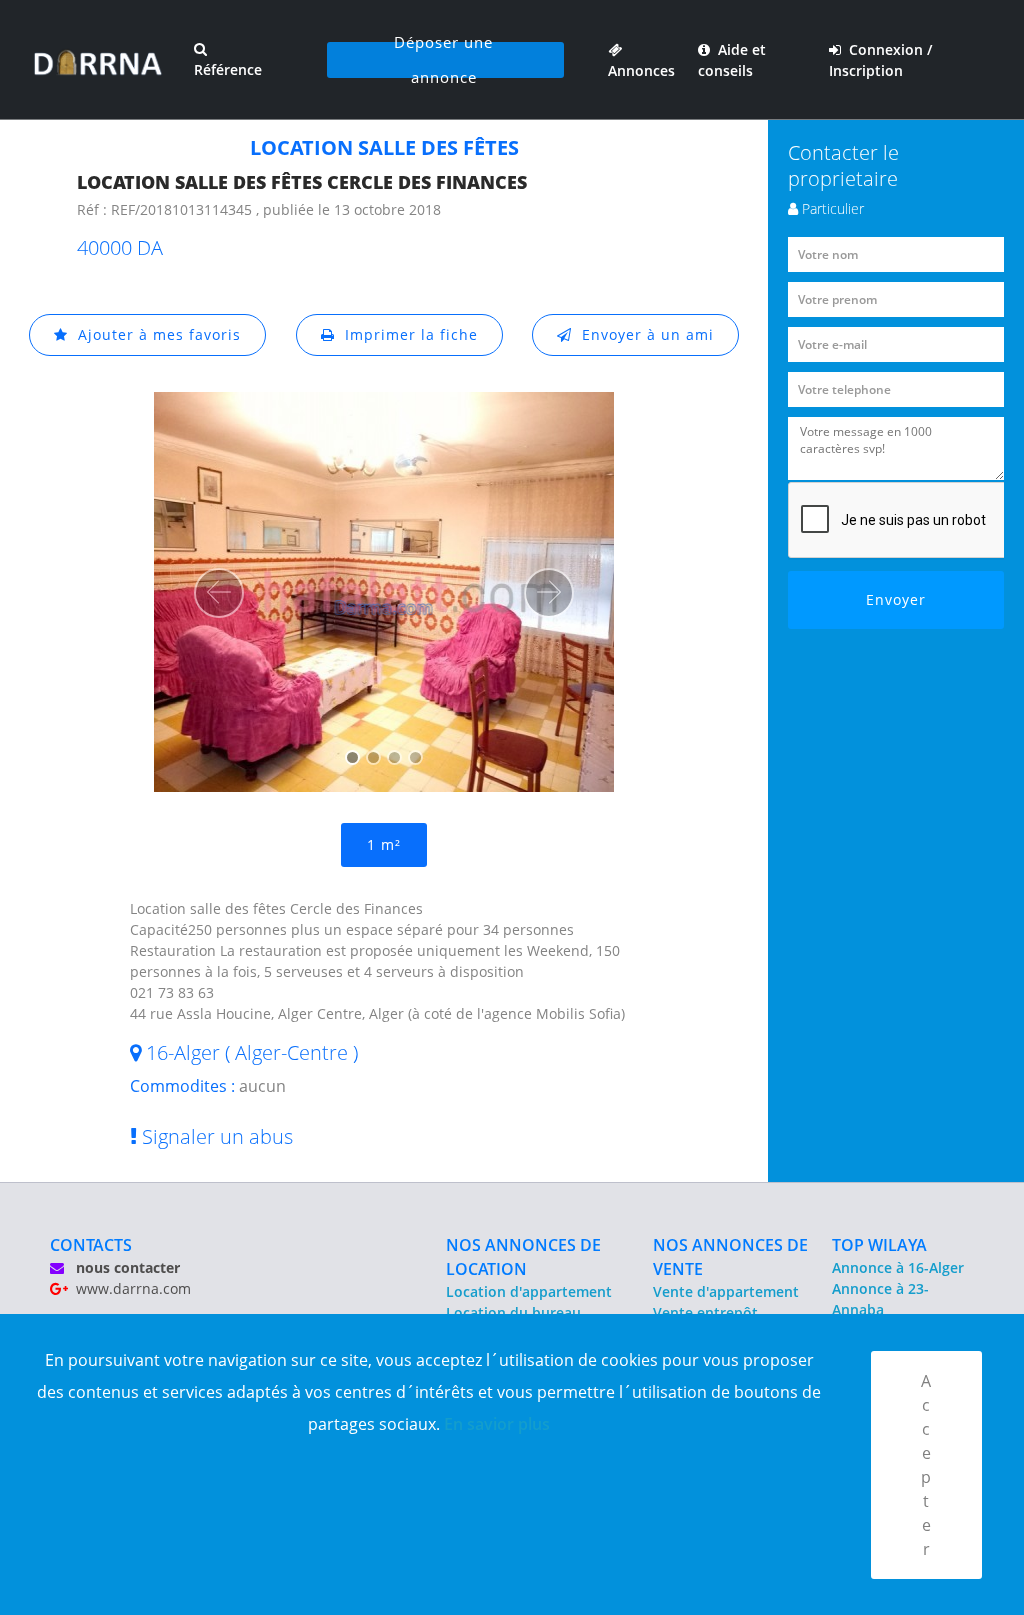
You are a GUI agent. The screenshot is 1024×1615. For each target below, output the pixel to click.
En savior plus (497, 1424)
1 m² (384, 844)
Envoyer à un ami (643, 334)
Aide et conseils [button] (732, 60)
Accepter (926, 1465)
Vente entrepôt (705, 1312)
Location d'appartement (529, 1291)
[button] (219, 593)
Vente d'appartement (726, 1291)
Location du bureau (513, 1312)
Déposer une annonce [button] (443, 60)
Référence (228, 69)
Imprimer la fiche (406, 334)
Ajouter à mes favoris (154, 334)
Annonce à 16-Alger (898, 1267)
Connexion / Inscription (880, 60)
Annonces (641, 60)
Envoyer (896, 599)
